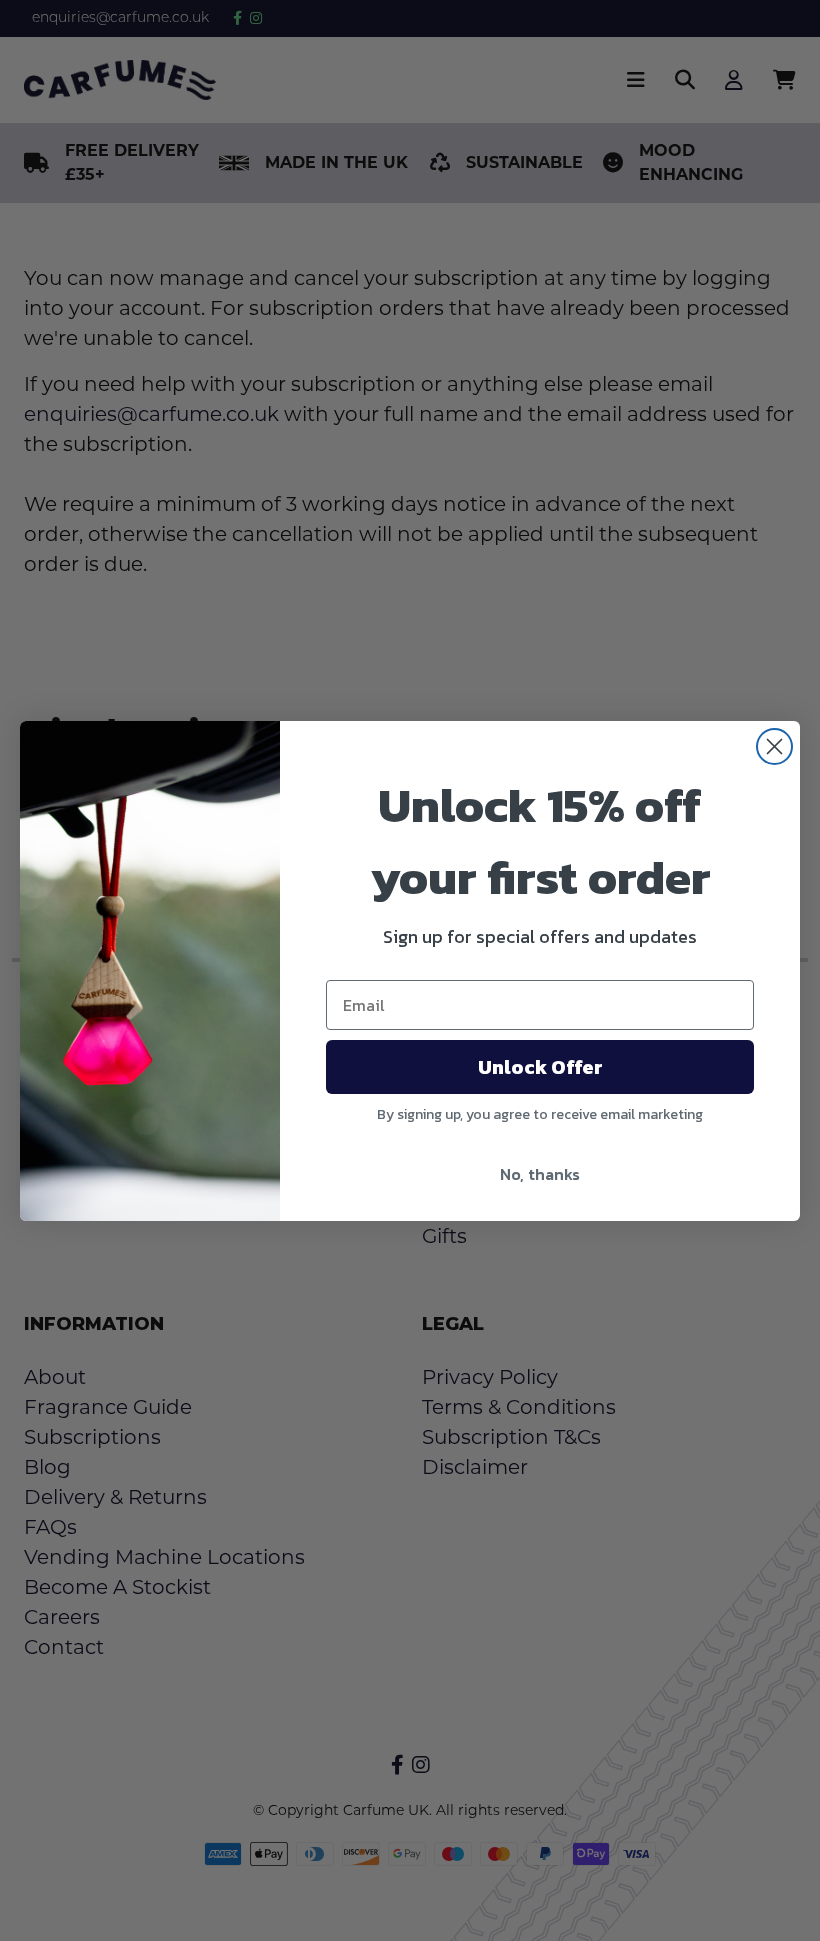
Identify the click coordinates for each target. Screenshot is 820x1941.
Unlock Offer (540, 1067)
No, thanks (540, 1174)
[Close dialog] (774, 746)
